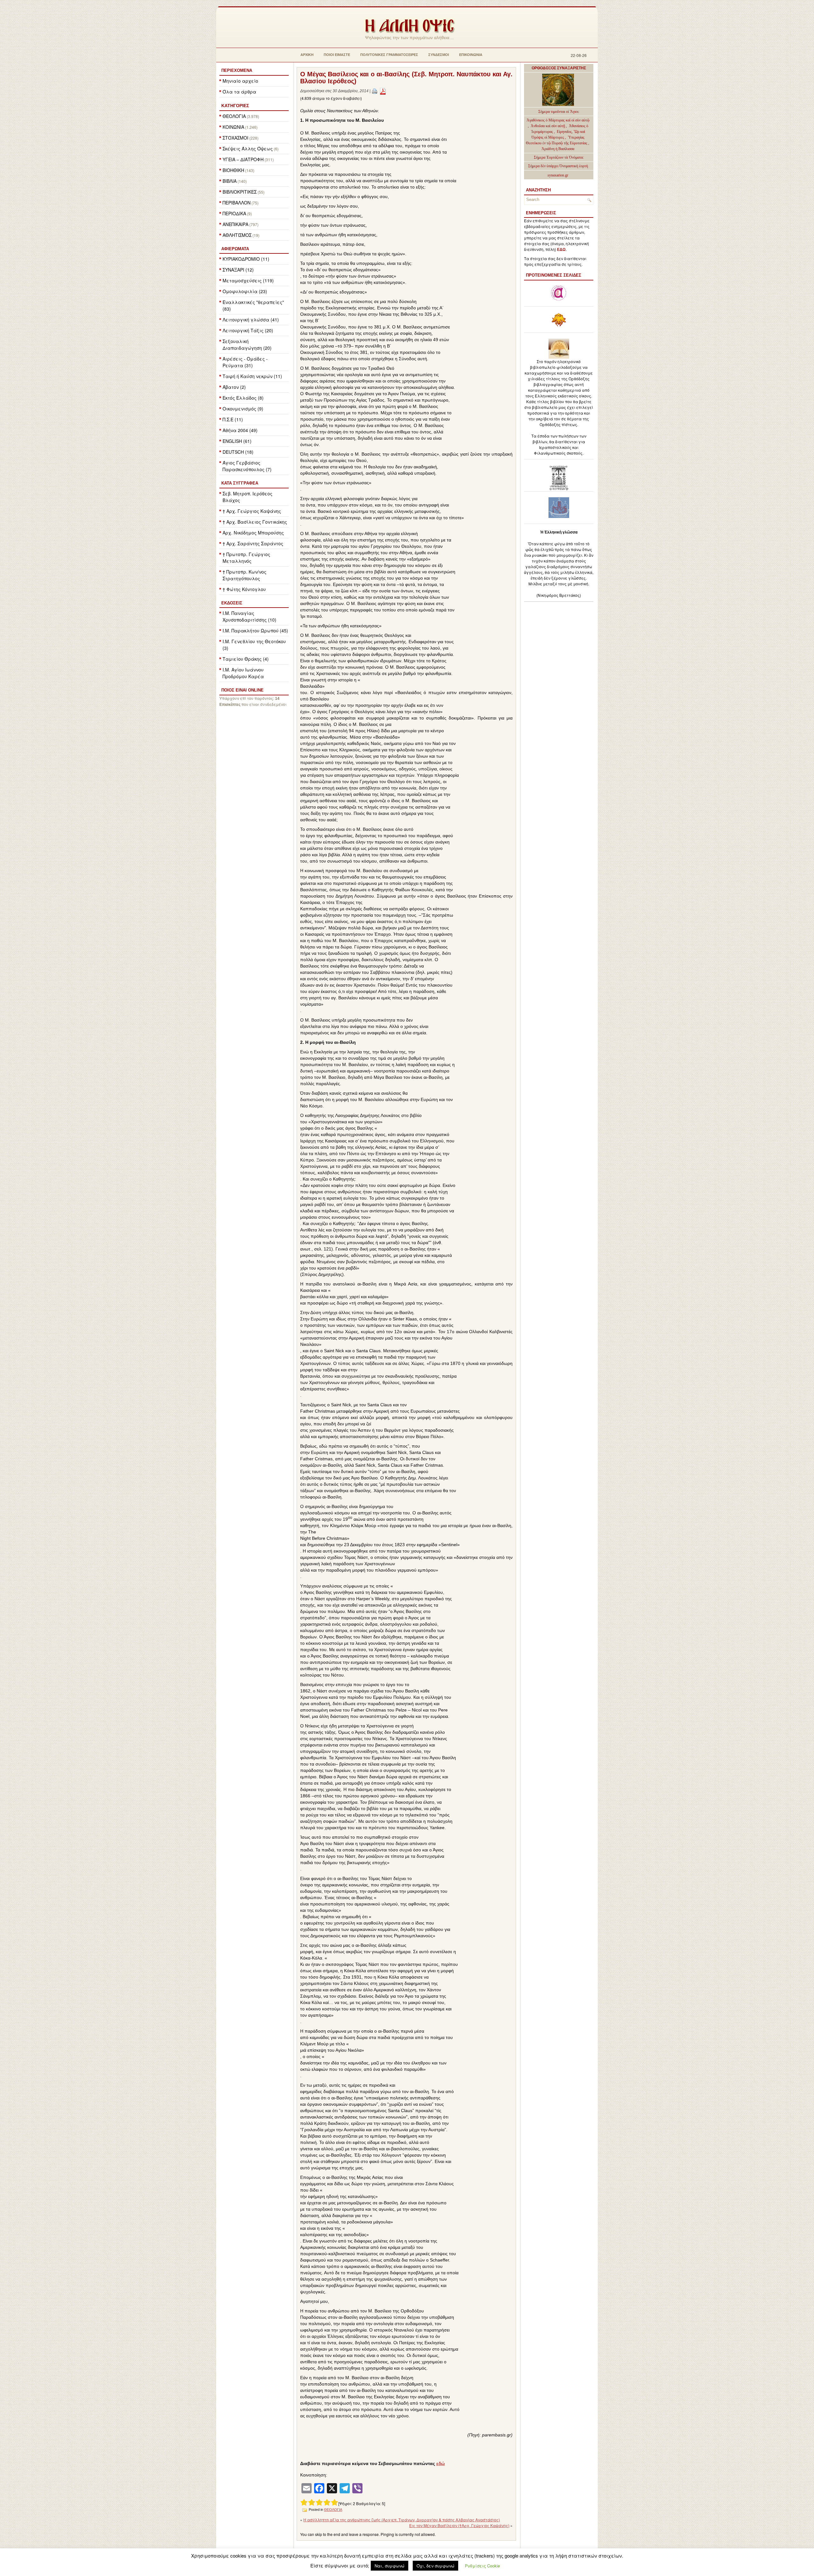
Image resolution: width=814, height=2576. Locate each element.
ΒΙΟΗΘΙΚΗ (233, 170)
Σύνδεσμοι (439, 55)
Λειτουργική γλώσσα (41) (251, 320)
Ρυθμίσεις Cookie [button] (482, 2566)
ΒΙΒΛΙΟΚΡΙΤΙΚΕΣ (240, 192)
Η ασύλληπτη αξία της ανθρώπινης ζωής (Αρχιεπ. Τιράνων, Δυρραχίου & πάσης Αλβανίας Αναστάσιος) (402, 2520)
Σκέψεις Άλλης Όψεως (248, 148)
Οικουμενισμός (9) (243, 409)
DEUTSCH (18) (238, 452)
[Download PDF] (383, 91)
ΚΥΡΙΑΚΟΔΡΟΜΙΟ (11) (246, 259)
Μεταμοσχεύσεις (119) (248, 280)
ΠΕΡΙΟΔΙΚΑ (234, 213)
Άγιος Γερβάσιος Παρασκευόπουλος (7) (247, 466)
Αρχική (307, 55)
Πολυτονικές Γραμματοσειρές (389, 55)
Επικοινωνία (471, 55)
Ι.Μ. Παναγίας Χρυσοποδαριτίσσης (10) (249, 616)
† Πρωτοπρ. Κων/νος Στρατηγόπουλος (245, 575)
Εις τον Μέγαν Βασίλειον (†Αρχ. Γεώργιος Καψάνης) (459, 2525)
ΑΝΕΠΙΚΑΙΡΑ (235, 224)
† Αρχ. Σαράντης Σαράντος (253, 543)
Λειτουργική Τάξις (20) (248, 330)
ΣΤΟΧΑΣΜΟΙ (235, 138)
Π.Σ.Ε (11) (233, 419)
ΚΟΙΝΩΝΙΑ (233, 127)
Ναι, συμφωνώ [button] (390, 2566)
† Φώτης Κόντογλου (244, 589)
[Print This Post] (375, 91)
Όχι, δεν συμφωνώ (435, 2566)
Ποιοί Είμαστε (337, 55)
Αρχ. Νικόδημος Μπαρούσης (253, 533)
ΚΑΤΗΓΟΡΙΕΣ (235, 106)
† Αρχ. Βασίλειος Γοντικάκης (255, 522)
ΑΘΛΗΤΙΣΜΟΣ (237, 235)
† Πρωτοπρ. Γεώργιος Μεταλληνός (246, 558)
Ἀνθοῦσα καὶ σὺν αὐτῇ (548, 126)
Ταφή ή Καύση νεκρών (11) (252, 376)
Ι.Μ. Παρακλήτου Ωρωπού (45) (255, 630)
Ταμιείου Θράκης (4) (246, 659)
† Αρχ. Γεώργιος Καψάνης (252, 511)
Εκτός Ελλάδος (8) (243, 398)
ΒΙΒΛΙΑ (230, 181)
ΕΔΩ (561, 250)
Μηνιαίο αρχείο (240, 81)
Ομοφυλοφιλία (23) (245, 291)
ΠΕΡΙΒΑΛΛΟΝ (237, 203)
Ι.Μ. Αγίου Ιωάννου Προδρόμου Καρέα (243, 673)
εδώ (441, 2463)
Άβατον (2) (234, 387)
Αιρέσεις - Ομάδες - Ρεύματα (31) (245, 362)
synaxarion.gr (558, 175)
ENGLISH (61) (237, 441)
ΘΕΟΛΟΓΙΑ (234, 116)
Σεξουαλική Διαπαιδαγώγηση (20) (247, 344)
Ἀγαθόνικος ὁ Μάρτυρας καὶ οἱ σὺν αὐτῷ (558, 120)
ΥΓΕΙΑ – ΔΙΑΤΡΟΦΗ (243, 159)
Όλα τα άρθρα (239, 92)
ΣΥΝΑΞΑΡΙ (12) (238, 270)
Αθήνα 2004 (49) (240, 430)
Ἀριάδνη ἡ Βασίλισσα (558, 149)
